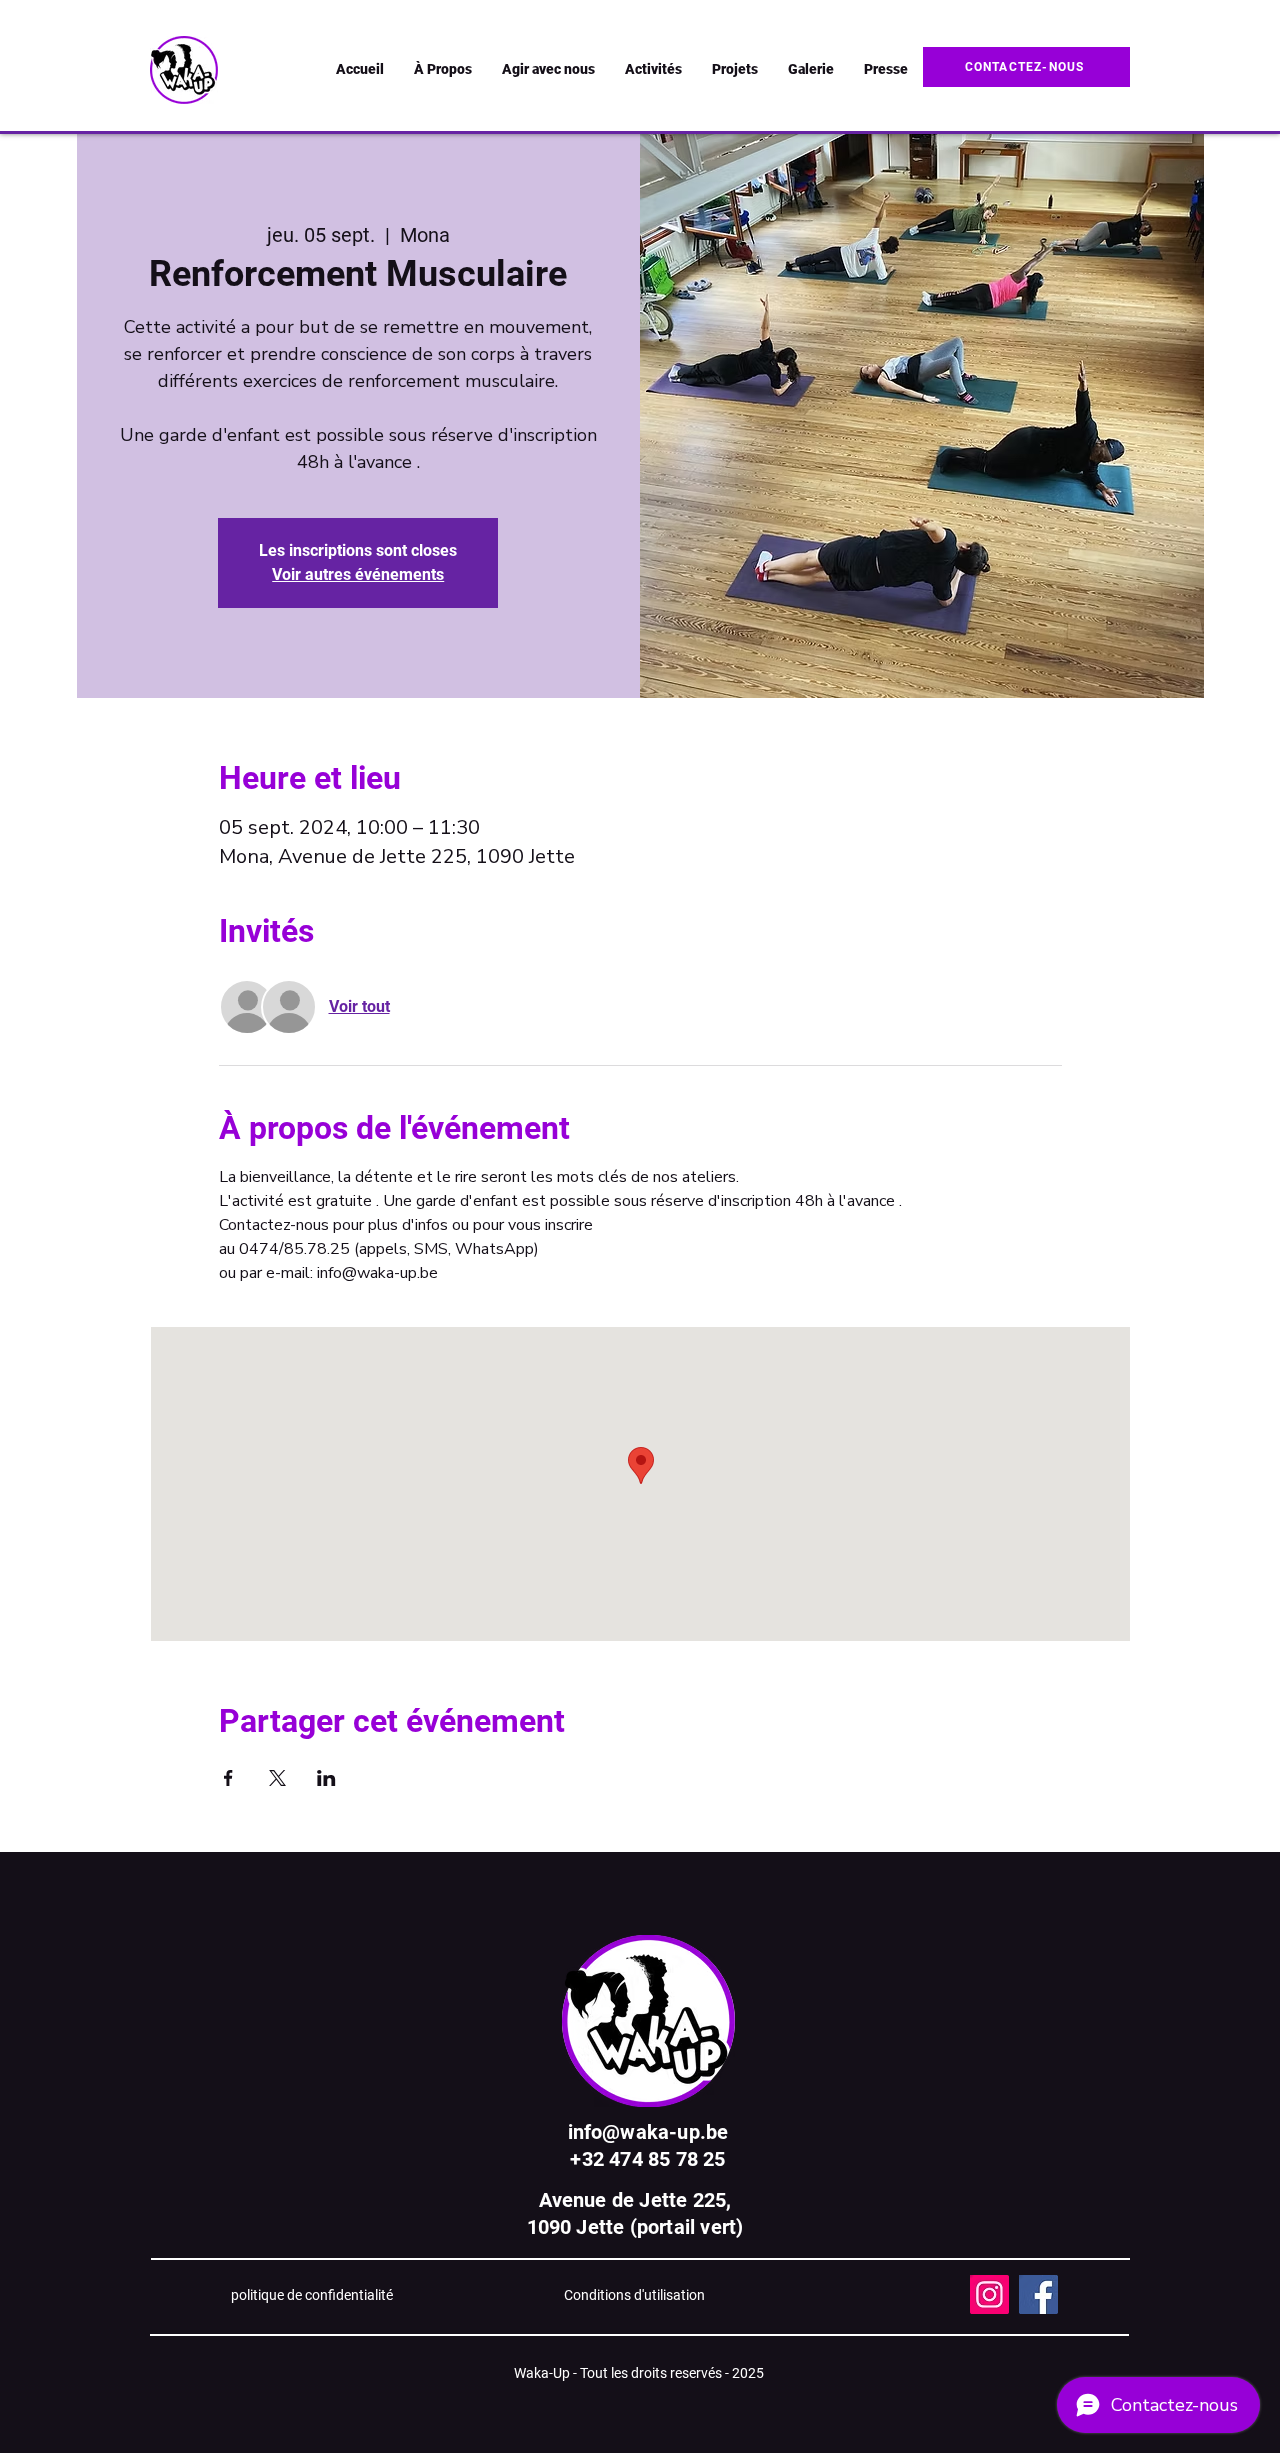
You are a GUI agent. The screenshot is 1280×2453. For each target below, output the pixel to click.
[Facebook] (1038, 2294)
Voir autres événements (358, 574)
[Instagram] (989, 2294)
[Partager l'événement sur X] (277, 1778)
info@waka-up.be (648, 2132)
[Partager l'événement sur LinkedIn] (326, 1778)
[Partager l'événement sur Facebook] (228, 1778)
